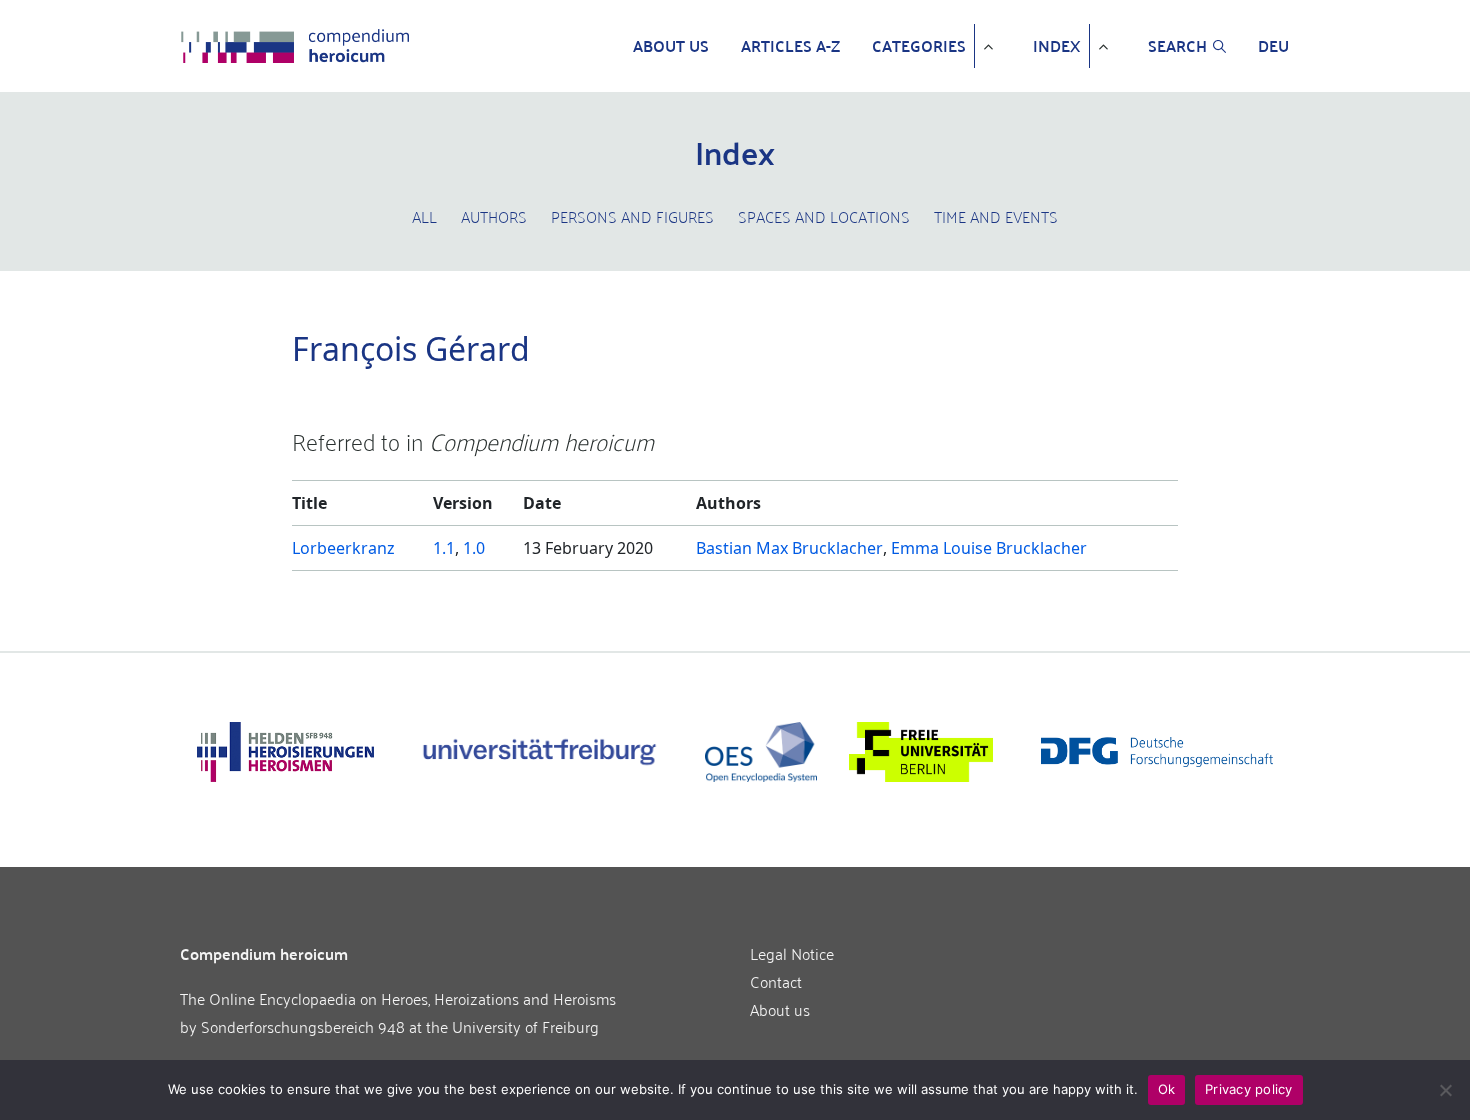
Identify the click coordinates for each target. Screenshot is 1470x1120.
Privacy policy (1249, 1089)
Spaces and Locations (824, 216)
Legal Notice (792, 953)
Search (1177, 46)
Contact (776, 981)
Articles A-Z (790, 46)
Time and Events (996, 216)
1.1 (444, 548)
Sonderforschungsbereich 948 (303, 1026)
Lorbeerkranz (343, 548)
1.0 (474, 548)
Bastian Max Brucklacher (789, 548)
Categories (919, 46)
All (424, 216)
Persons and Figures (632, 216)
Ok (1167, 1089)
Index (1057, 46)
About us (671, 46)
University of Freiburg (525, 1026)
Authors (494, 216)
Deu (1273, 46)
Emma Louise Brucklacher (989, 548)
